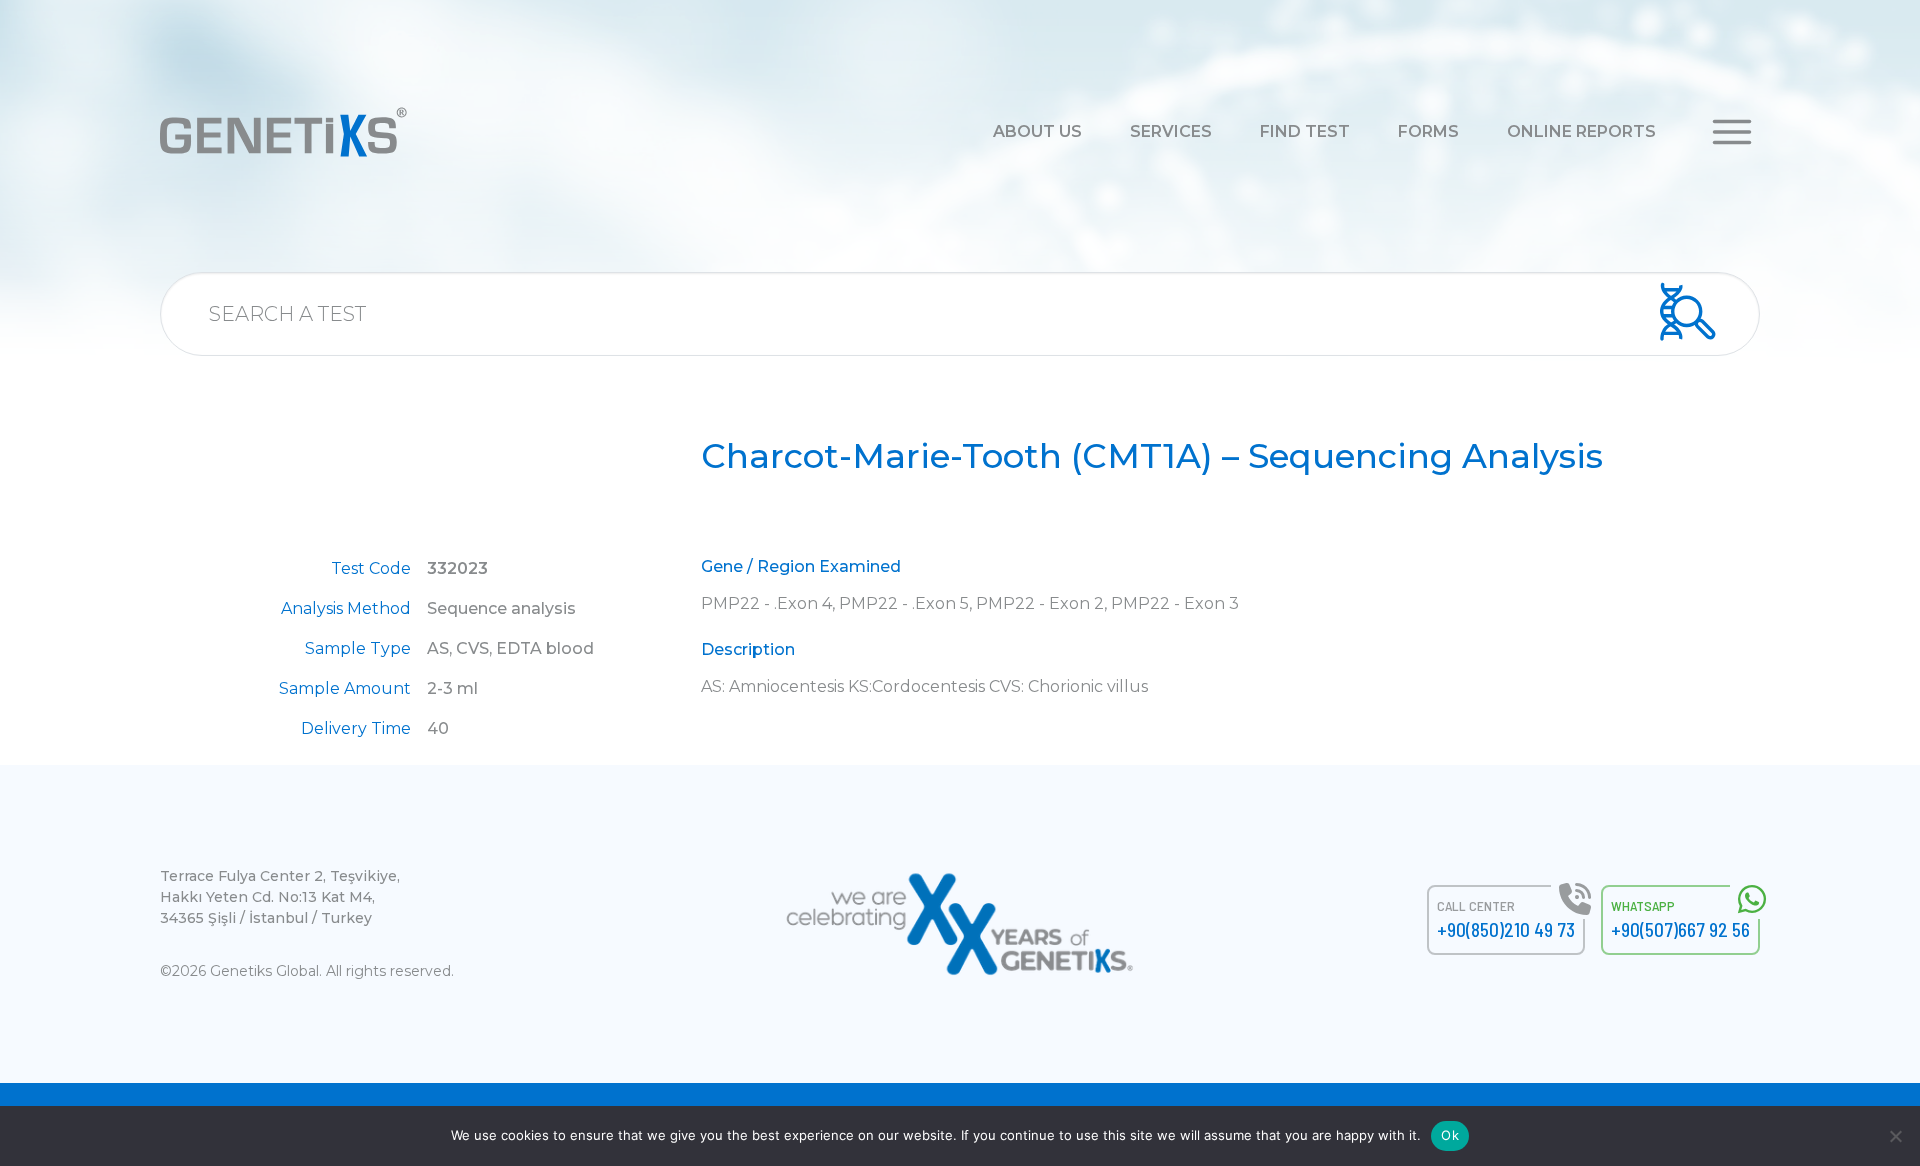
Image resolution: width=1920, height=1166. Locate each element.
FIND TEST (1305, 131)
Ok (1450, 1135)
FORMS (1428, 131)
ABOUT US (1037, 131)
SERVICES (1171, 131)
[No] (1895, 1136)
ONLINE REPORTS (1581, 131)
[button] (1732, 130)
